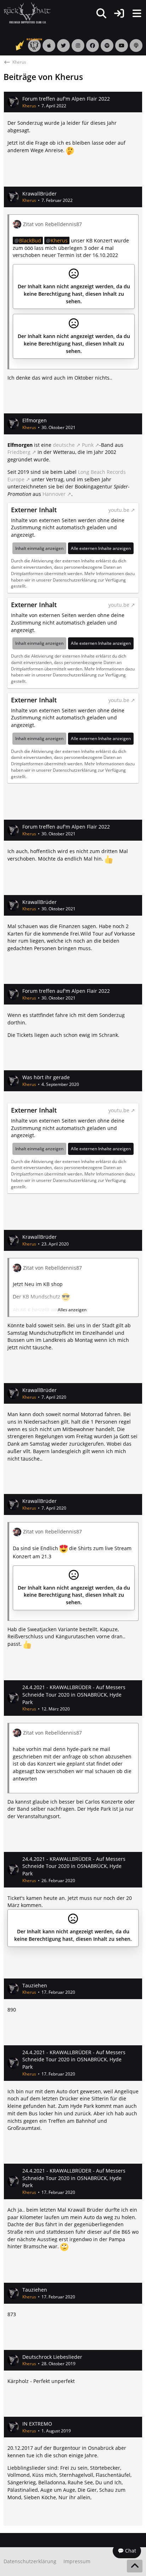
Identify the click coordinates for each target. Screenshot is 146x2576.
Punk (88, 445)
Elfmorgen (35, 420)
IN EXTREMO (37, 2424)
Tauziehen (35, 1985)
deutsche (64, 445)
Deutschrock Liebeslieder (52, 2357)
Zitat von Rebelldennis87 (52, 224)
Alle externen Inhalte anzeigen (101, 548)
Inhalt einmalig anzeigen (39, 548)
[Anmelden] (119, 13)
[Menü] (137, 14)
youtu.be (119, 510)
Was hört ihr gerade (46, 1077)
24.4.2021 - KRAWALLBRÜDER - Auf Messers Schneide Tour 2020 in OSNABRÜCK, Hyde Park (74, 1694)
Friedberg (19, 452)
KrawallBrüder (40, 194)
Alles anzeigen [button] (72, 1310)
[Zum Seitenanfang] (135, 2566)
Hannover (54, 494)
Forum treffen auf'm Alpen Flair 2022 (66, 99)
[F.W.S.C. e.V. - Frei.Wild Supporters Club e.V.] (27, 13)
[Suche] (101, 14)
